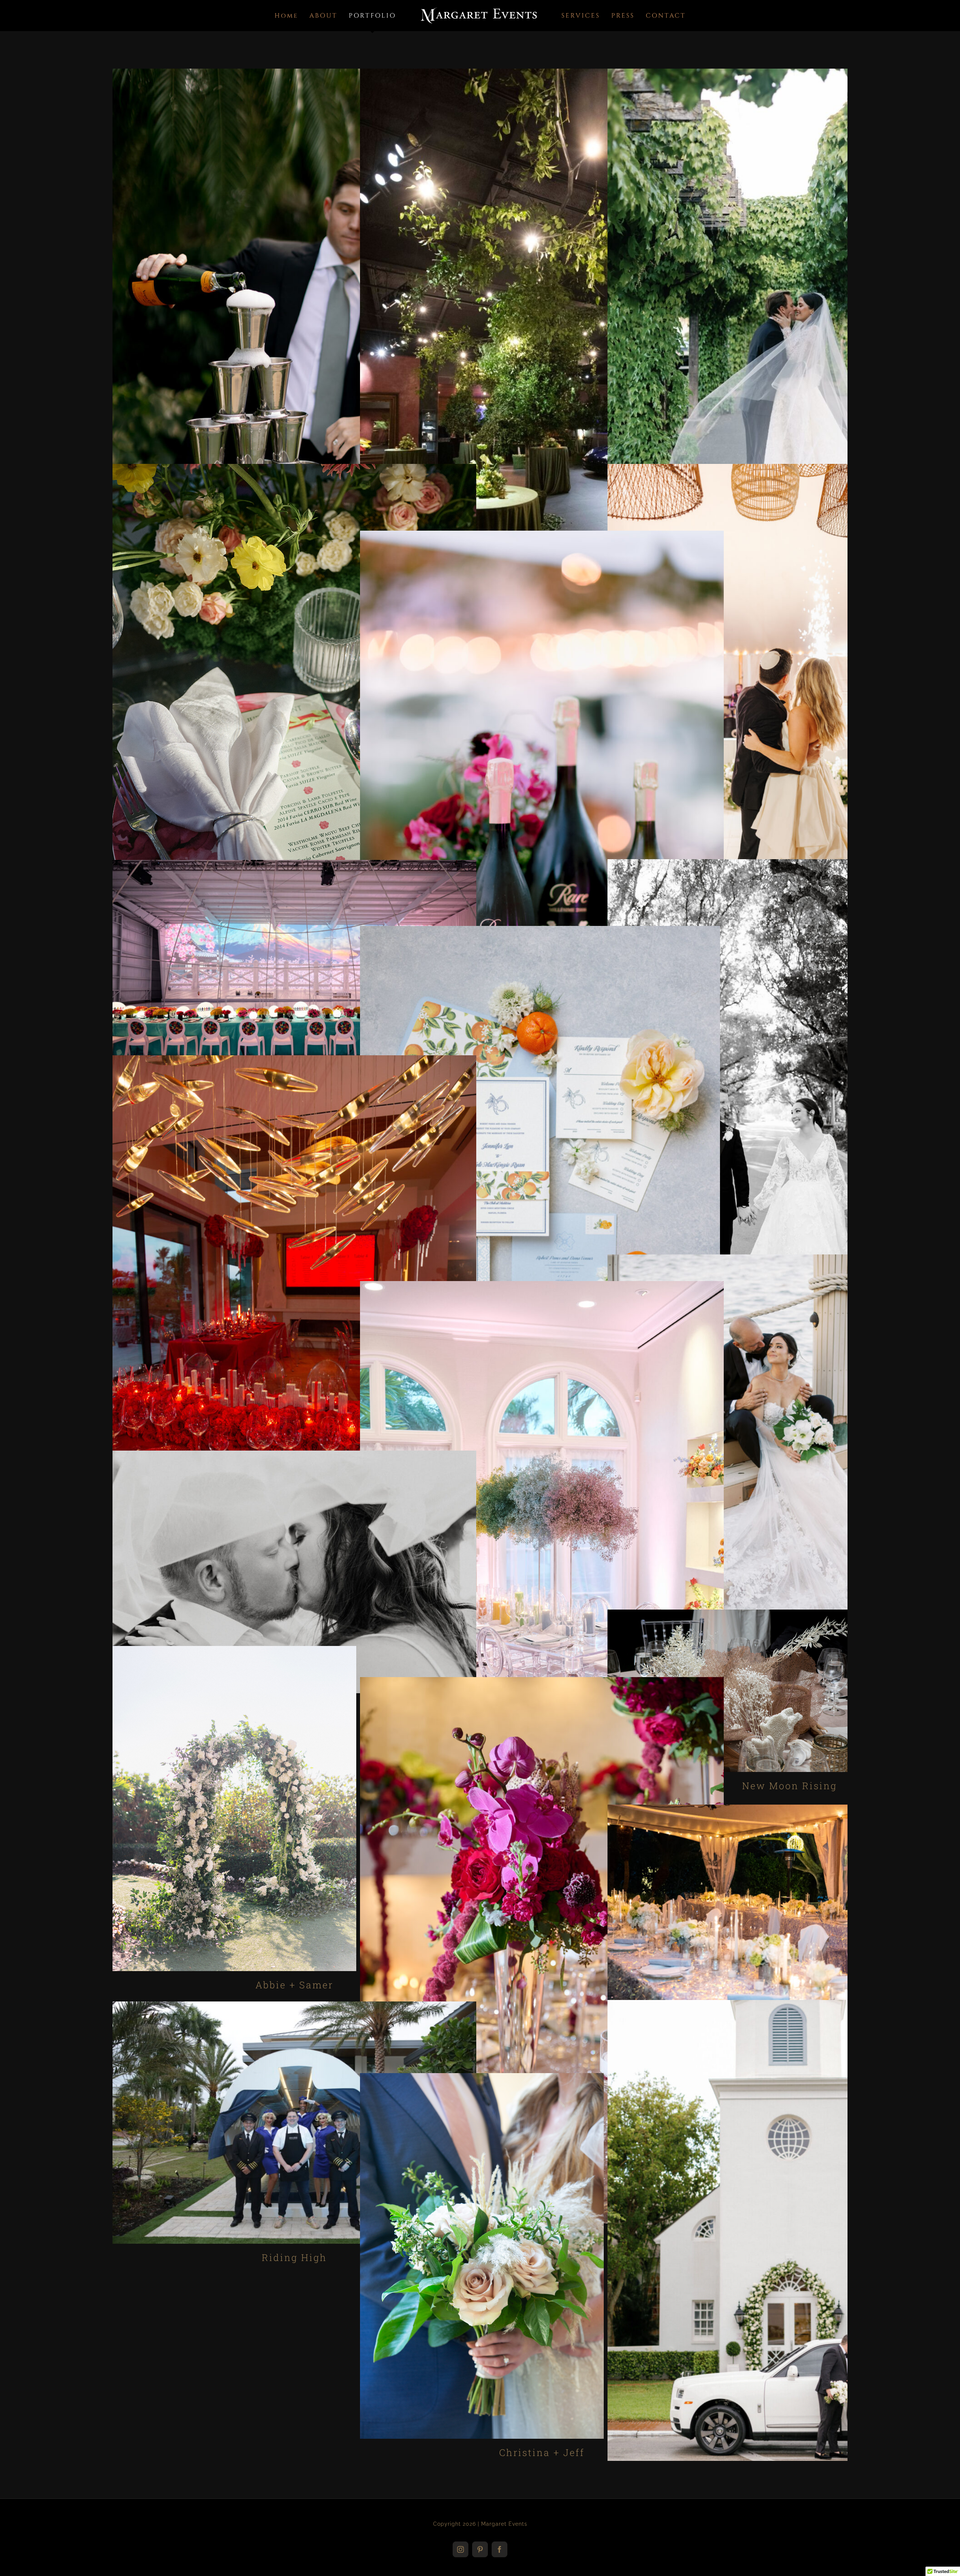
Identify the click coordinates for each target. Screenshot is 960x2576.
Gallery (294, 342)
